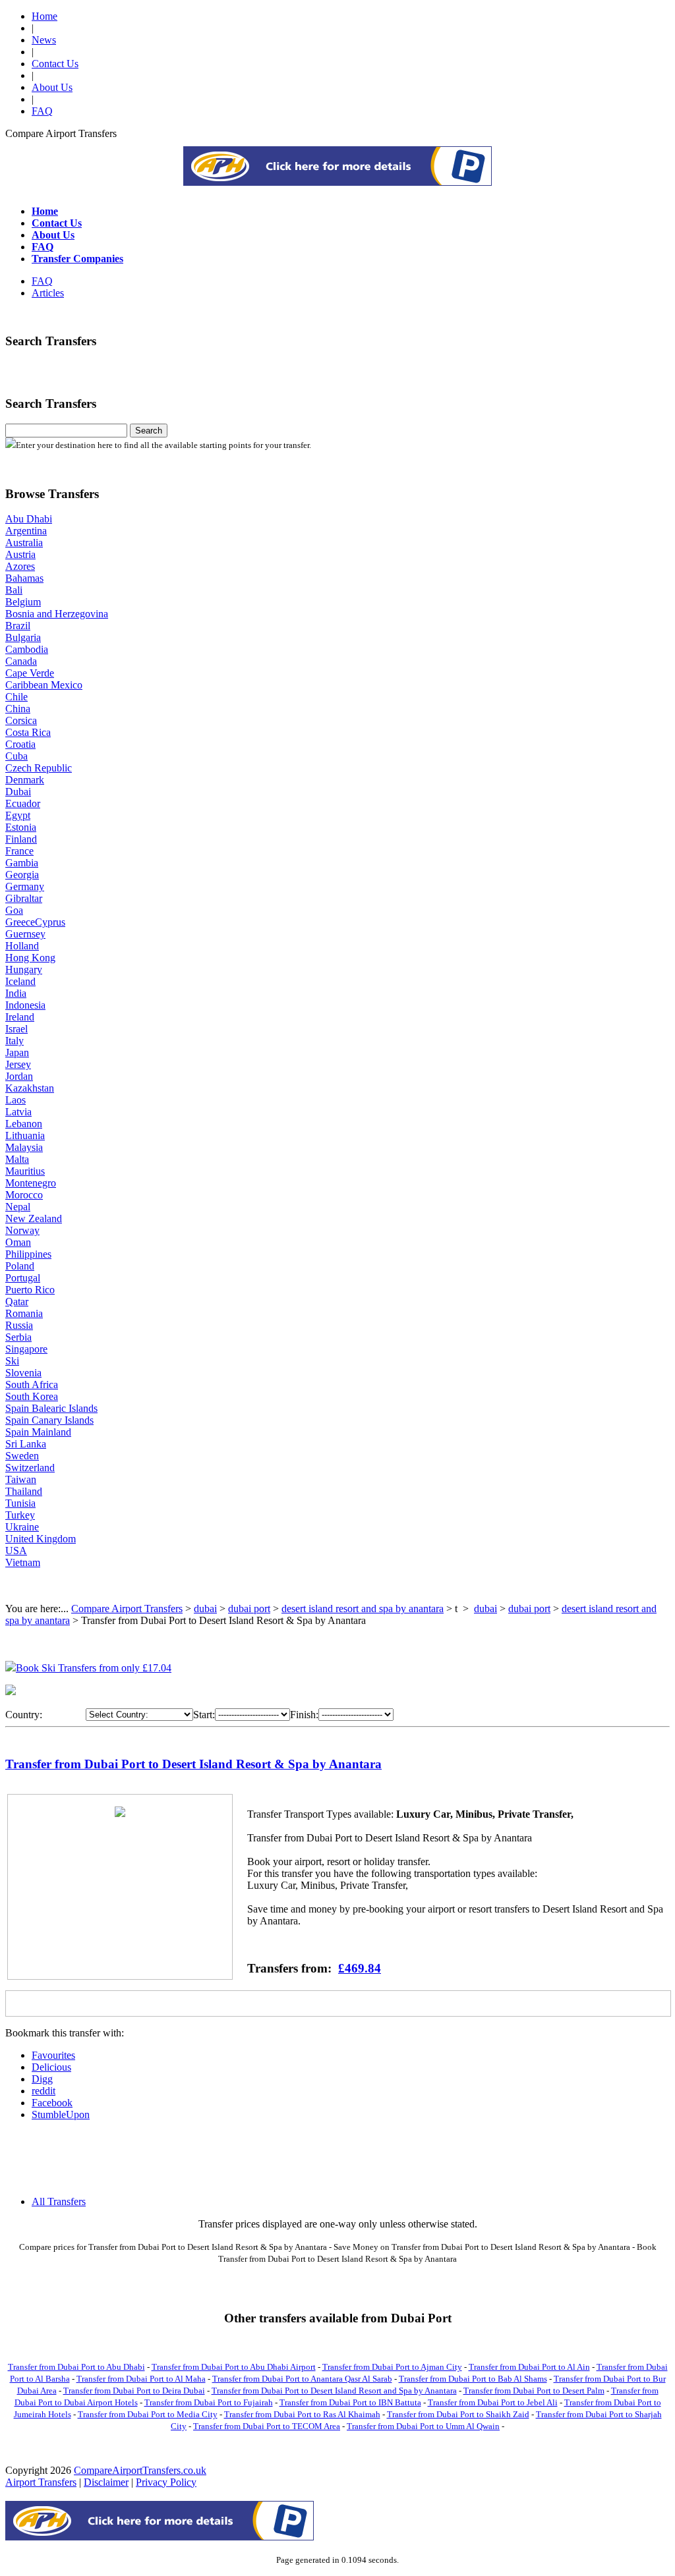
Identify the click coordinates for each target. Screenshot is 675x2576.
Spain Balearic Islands (51, 1408)
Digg (42, 2079)
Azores (20, 566)
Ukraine (22, 1527)
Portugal (23, 1278)
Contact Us (55, 64)
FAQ (42, 111)
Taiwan (21, 1479)
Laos (15, 1100)
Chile (16, 697)
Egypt (18, 815)
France (19, 851)
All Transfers (59, 2201)
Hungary (24, 969)
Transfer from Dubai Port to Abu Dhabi (76, 2367)
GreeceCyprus (35, 922)
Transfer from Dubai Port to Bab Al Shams (473, 2379)
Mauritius (25, 1171)
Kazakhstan (30, 1088)
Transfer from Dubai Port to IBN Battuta (350, 2402)
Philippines (28, 1254)
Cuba (16, 756)
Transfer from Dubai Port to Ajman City (392, 2367)
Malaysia (24, 1147)
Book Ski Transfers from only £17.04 (94, 1668)
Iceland (20, 981)
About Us (52, 87)
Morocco (24, 1195)
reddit (44, 2091)
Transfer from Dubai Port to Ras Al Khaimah (302, 2414)
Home (44, 16)
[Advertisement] (337, 182)
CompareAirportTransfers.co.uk (140, 2470)
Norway (22, 1230)
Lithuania (25, 1135)
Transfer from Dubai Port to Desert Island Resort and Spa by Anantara (334, 2391)
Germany (25, 886)
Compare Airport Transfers (127, 1609)
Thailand (24, 1491)
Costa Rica (28, 732)
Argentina (26, 531)
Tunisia (20, 1503)
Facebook (52, 2103)
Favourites (53, 2055)
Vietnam (23, 1562)
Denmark (25, 780)
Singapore (26, 1349)
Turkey (20, 1515)
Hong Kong (30, 958)
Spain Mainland (38, 1432)
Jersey (18, 1064)
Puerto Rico (30, 1290)
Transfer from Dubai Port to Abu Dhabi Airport (234, 2367)
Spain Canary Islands (49, 1420)
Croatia (20, 744)
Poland (20, 1266)
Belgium (23, 602)
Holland (22, 946)
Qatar (17, 1302)
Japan (17, 1052)
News (44, 40)
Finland (21, 839)
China (18, 709)
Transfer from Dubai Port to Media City (148, 2414)
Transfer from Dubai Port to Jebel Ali (493, 2402)
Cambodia (27, 649)
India (16, 993)
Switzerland (30, 1468)
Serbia (18, 1337)
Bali (14, 590)
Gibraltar (24, 898)
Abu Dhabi (29, 519)
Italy (15, 1041)
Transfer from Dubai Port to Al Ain (529, 2367)
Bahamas (24, 578)
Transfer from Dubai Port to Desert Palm (534, 2391)
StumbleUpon (61, 2114)
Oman (18, 1242)
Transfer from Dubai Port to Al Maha (141, 2379)
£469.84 (360, 1968)
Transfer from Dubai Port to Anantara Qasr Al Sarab (302, 2379)
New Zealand (34, 1218)
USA (16, 1551)
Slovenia (23, 1373)
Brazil (18, 626)
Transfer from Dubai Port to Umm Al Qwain (423, 2426)
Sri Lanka (26, 1444)
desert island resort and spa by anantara (363, 1609)
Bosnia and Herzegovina (57, 614)
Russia (19, 1325)
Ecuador (23, 803)
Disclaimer (106, 2482)
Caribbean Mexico (44, 685)
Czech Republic (39, 768)
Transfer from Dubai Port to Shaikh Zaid (458, 2414)
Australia (24, 543)
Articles (48, 293)
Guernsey (25, 934)
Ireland (20, 1017)
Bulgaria (23, 637)
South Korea (32, 1396)
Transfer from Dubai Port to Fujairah (209, 2402)
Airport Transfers (41, 2482)
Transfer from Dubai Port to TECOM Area (267, 2426)
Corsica (21, 720)
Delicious (51, 2067)
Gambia (22, 863)
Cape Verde (30, 673)
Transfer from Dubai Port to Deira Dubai (134, 2391)
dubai (205, 1609)
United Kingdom (41, 1539)
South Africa (32, 1385)
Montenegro (31, 1183)
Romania (24, 1313)
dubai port (249, 1609)
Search (149, 431)
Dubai (18, 792)
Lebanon (24, 1124)
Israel (16, 1029)
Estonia (21, 827)
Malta (17, 1159)
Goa (14, 910)
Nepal (18, 1207)
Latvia (18, 1112)
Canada (21, 661)
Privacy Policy (166, 2482)
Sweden (22, 1456)
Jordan (19, 1076)
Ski (12, 1361)
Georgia (22, 875)
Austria (20, 554)
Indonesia (25, 1005)
